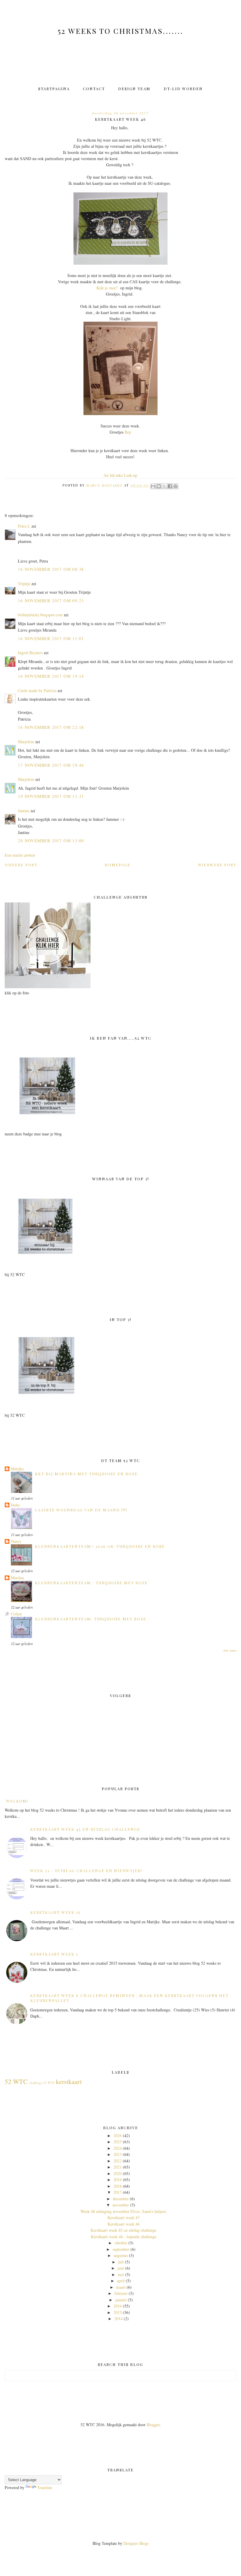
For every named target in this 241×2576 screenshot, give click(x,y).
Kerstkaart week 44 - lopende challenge (124, 2237)
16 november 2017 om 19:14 (51, 676)
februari (121, 2293)
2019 (118, 2180)
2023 (118, 2154)
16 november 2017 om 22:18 (51, 727)
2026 (118, 2136)
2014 (118, 2319)
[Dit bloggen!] (159, 486)
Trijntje (24, 584)
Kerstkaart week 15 (55, 1912)
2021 (118, 2167)
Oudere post (21, 865)
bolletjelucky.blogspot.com (40, 615)
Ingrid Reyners (30, 653)
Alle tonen (230, 1650)
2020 (118, 2173)
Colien (16, 1614)
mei (121, 2274)
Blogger (153, 2425)
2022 (118, 2161)
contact (94, 89)
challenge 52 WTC (42, 2083)
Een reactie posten (20, 855)
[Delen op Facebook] (170, 486)
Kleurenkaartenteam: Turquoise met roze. (91, 1619)
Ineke (15, 1505)
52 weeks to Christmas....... (120, 31)
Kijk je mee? (108, 288)
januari (121, 2300)
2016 (118, 2306)
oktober (121, 2243)
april (121, 2281)
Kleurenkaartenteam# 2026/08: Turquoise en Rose (100, 1546)
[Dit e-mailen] (153, 486)
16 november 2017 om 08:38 (51, 569)
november (121, 2205)
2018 (118, 2186)
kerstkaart (69, 2081)
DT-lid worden (183, 89)
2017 (118, 2192)
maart (121, 2287)
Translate (45, 2487)
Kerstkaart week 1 (54, 1954)
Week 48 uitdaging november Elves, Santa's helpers (123, 2211)
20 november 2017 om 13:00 (51, 841)
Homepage (118, 865)
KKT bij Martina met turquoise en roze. (87, 1474)
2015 (118, 2312)
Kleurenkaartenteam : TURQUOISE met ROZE (91, 1583)
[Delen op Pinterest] (175, 486)
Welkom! (17, 1801)
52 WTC (16, 2081)
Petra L (24, 526)
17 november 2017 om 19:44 (51, 765)
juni (121, 2268)
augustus (121, 2255)
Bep (128, 432)
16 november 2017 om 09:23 (51, 601)
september (121, 2249)
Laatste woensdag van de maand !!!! (81, 1510)
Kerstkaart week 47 (124, 2217)
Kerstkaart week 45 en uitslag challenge (85, 1829)
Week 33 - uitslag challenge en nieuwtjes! (86, 1871)
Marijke (17, 1469)
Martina (17, 1578)
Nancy (16, 1541)
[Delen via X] (164, 486)
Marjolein (26, 742)
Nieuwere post (217, 865)
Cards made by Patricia (37, 690)
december (121, 2199)
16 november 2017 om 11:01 (51, 638)
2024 (118, 2148)
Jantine (24, 811)
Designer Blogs (136, 2543)
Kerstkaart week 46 (124, 2224)
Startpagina (54, 89)
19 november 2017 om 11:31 (51, 796)
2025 (118, 2142)
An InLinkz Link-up (120, 475)
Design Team (134, 89)
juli (121, 2262)
